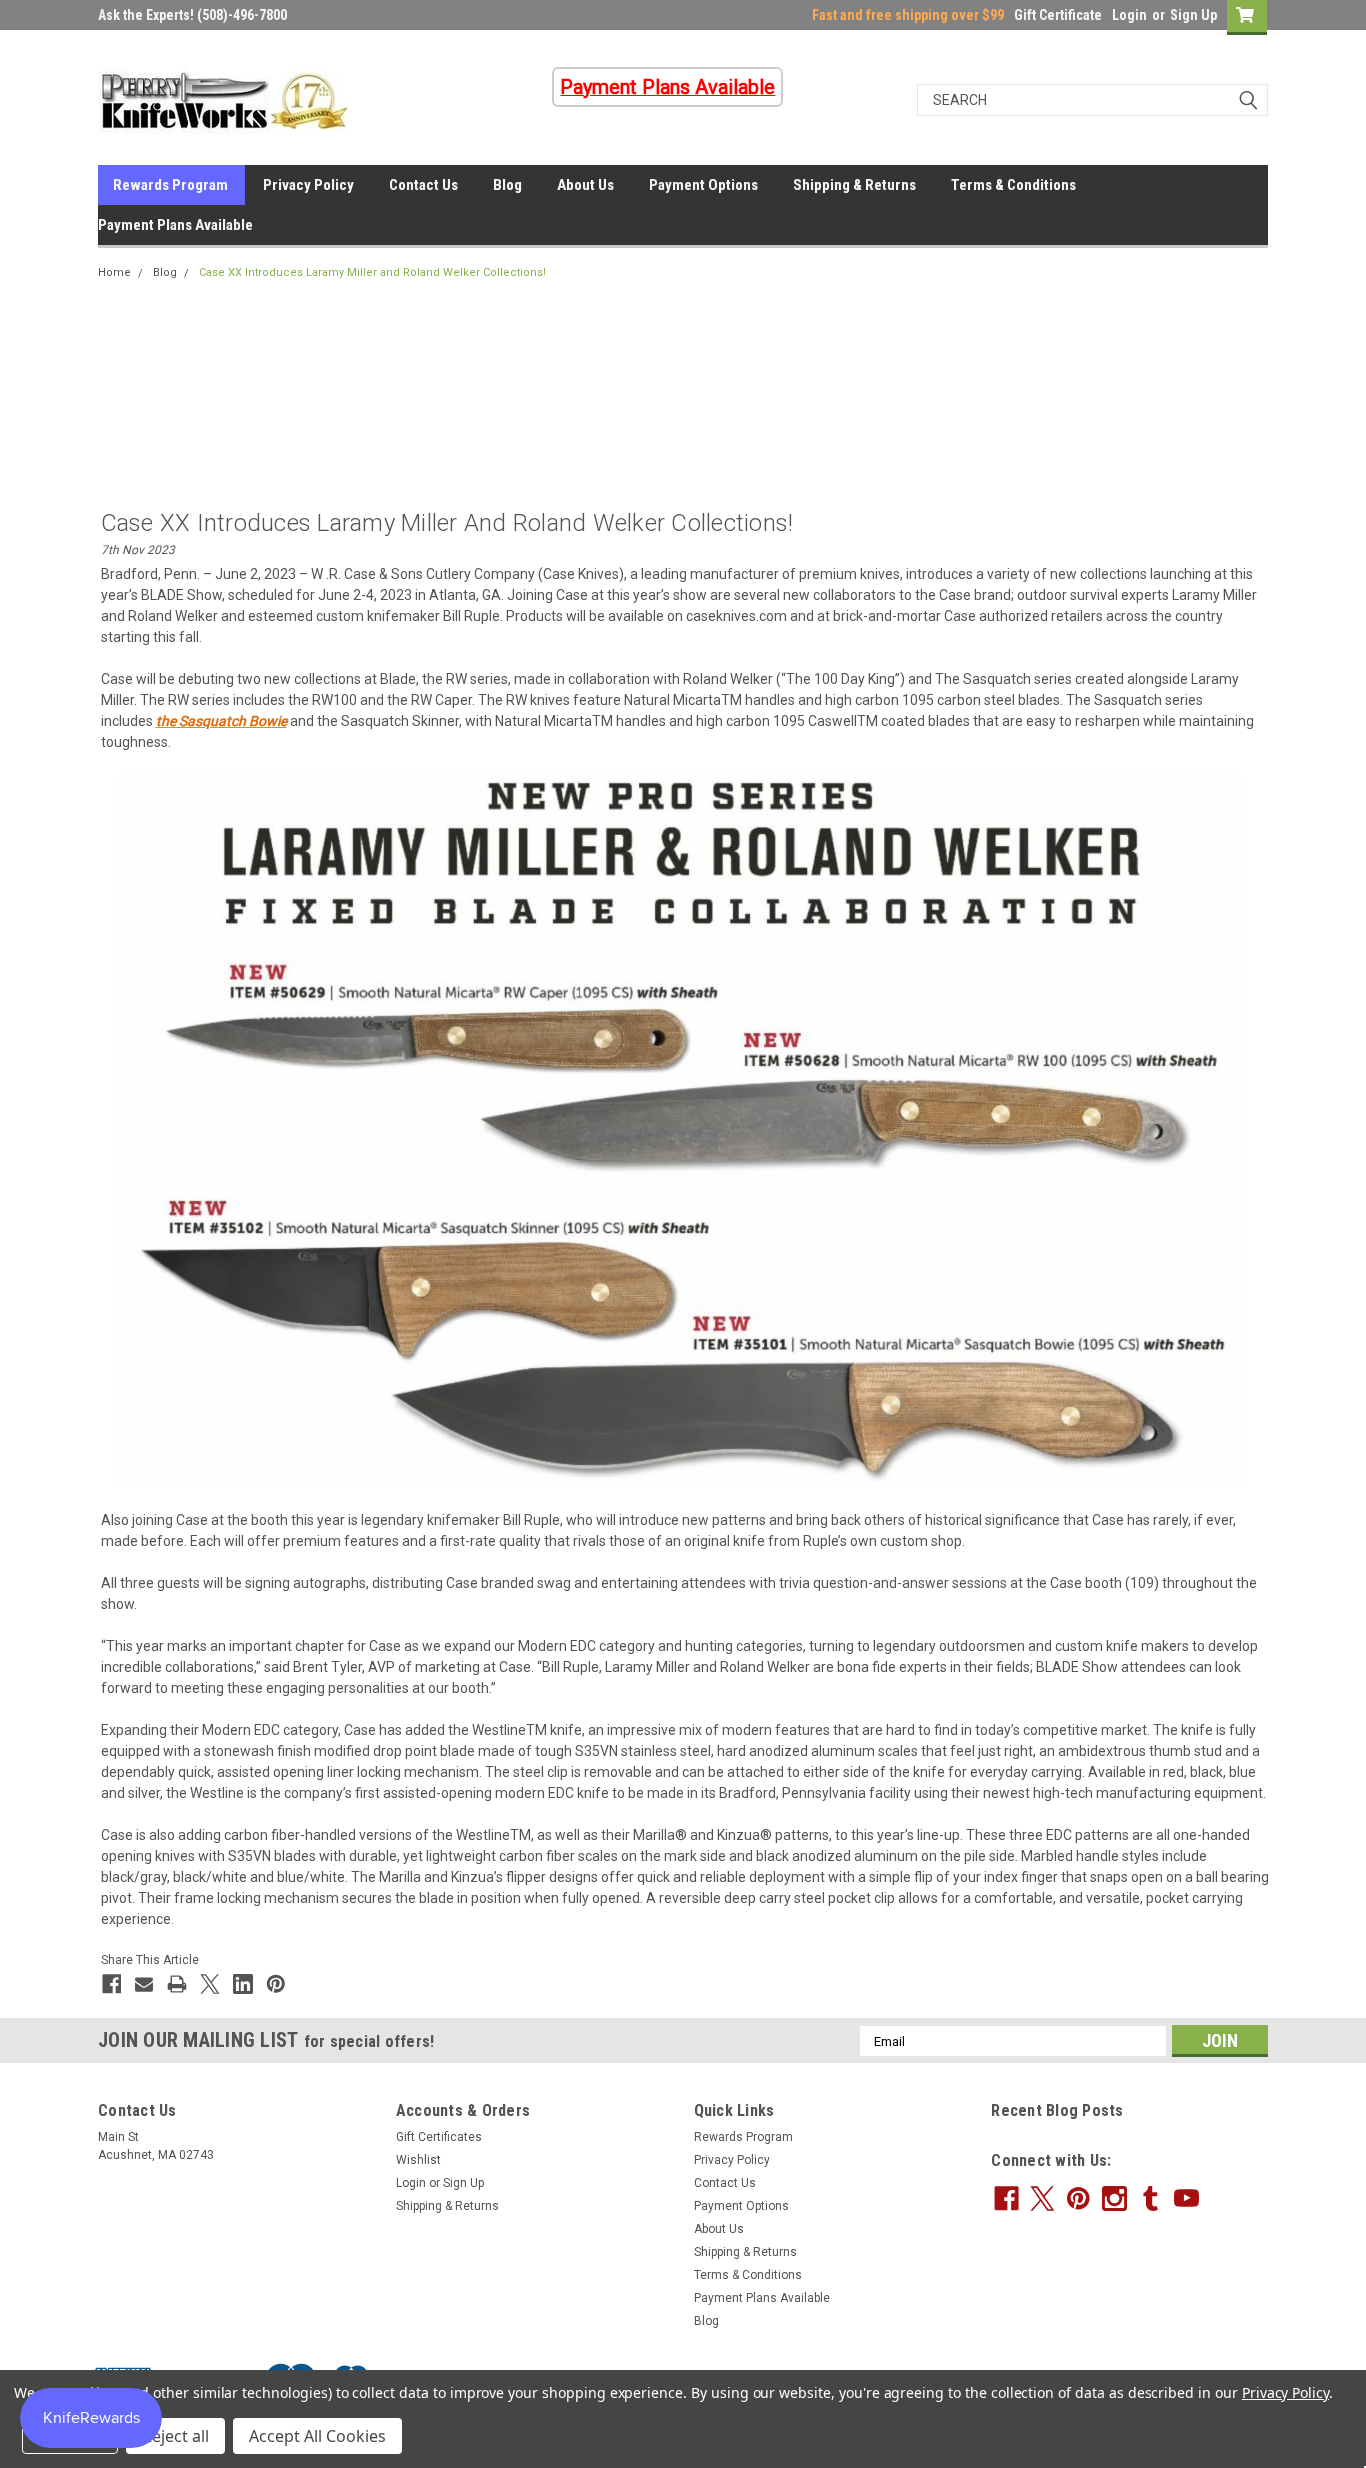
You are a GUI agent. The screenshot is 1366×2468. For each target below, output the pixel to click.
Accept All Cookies (317, 2436)
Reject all (175, 2436)
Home (114, 272)
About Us (585, 185)
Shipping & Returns (854, 185)
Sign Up (1193, 15)
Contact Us (423, 185)
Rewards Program (170, 185)
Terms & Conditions (1013, 185)
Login (1129, 15)
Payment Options (703, 185)
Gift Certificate (1058, 15)
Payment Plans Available (175, 225)
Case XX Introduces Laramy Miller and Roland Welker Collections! (372, 272)
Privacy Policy (308, 185)
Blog (507, 185)
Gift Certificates (439, 2137)
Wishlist (418, 2160)
